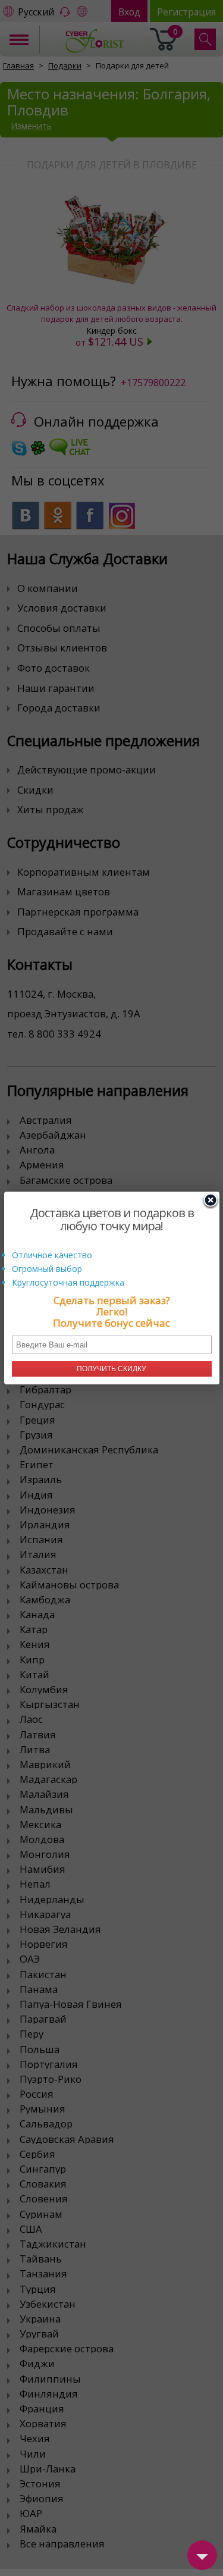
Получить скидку (111, 1369)
